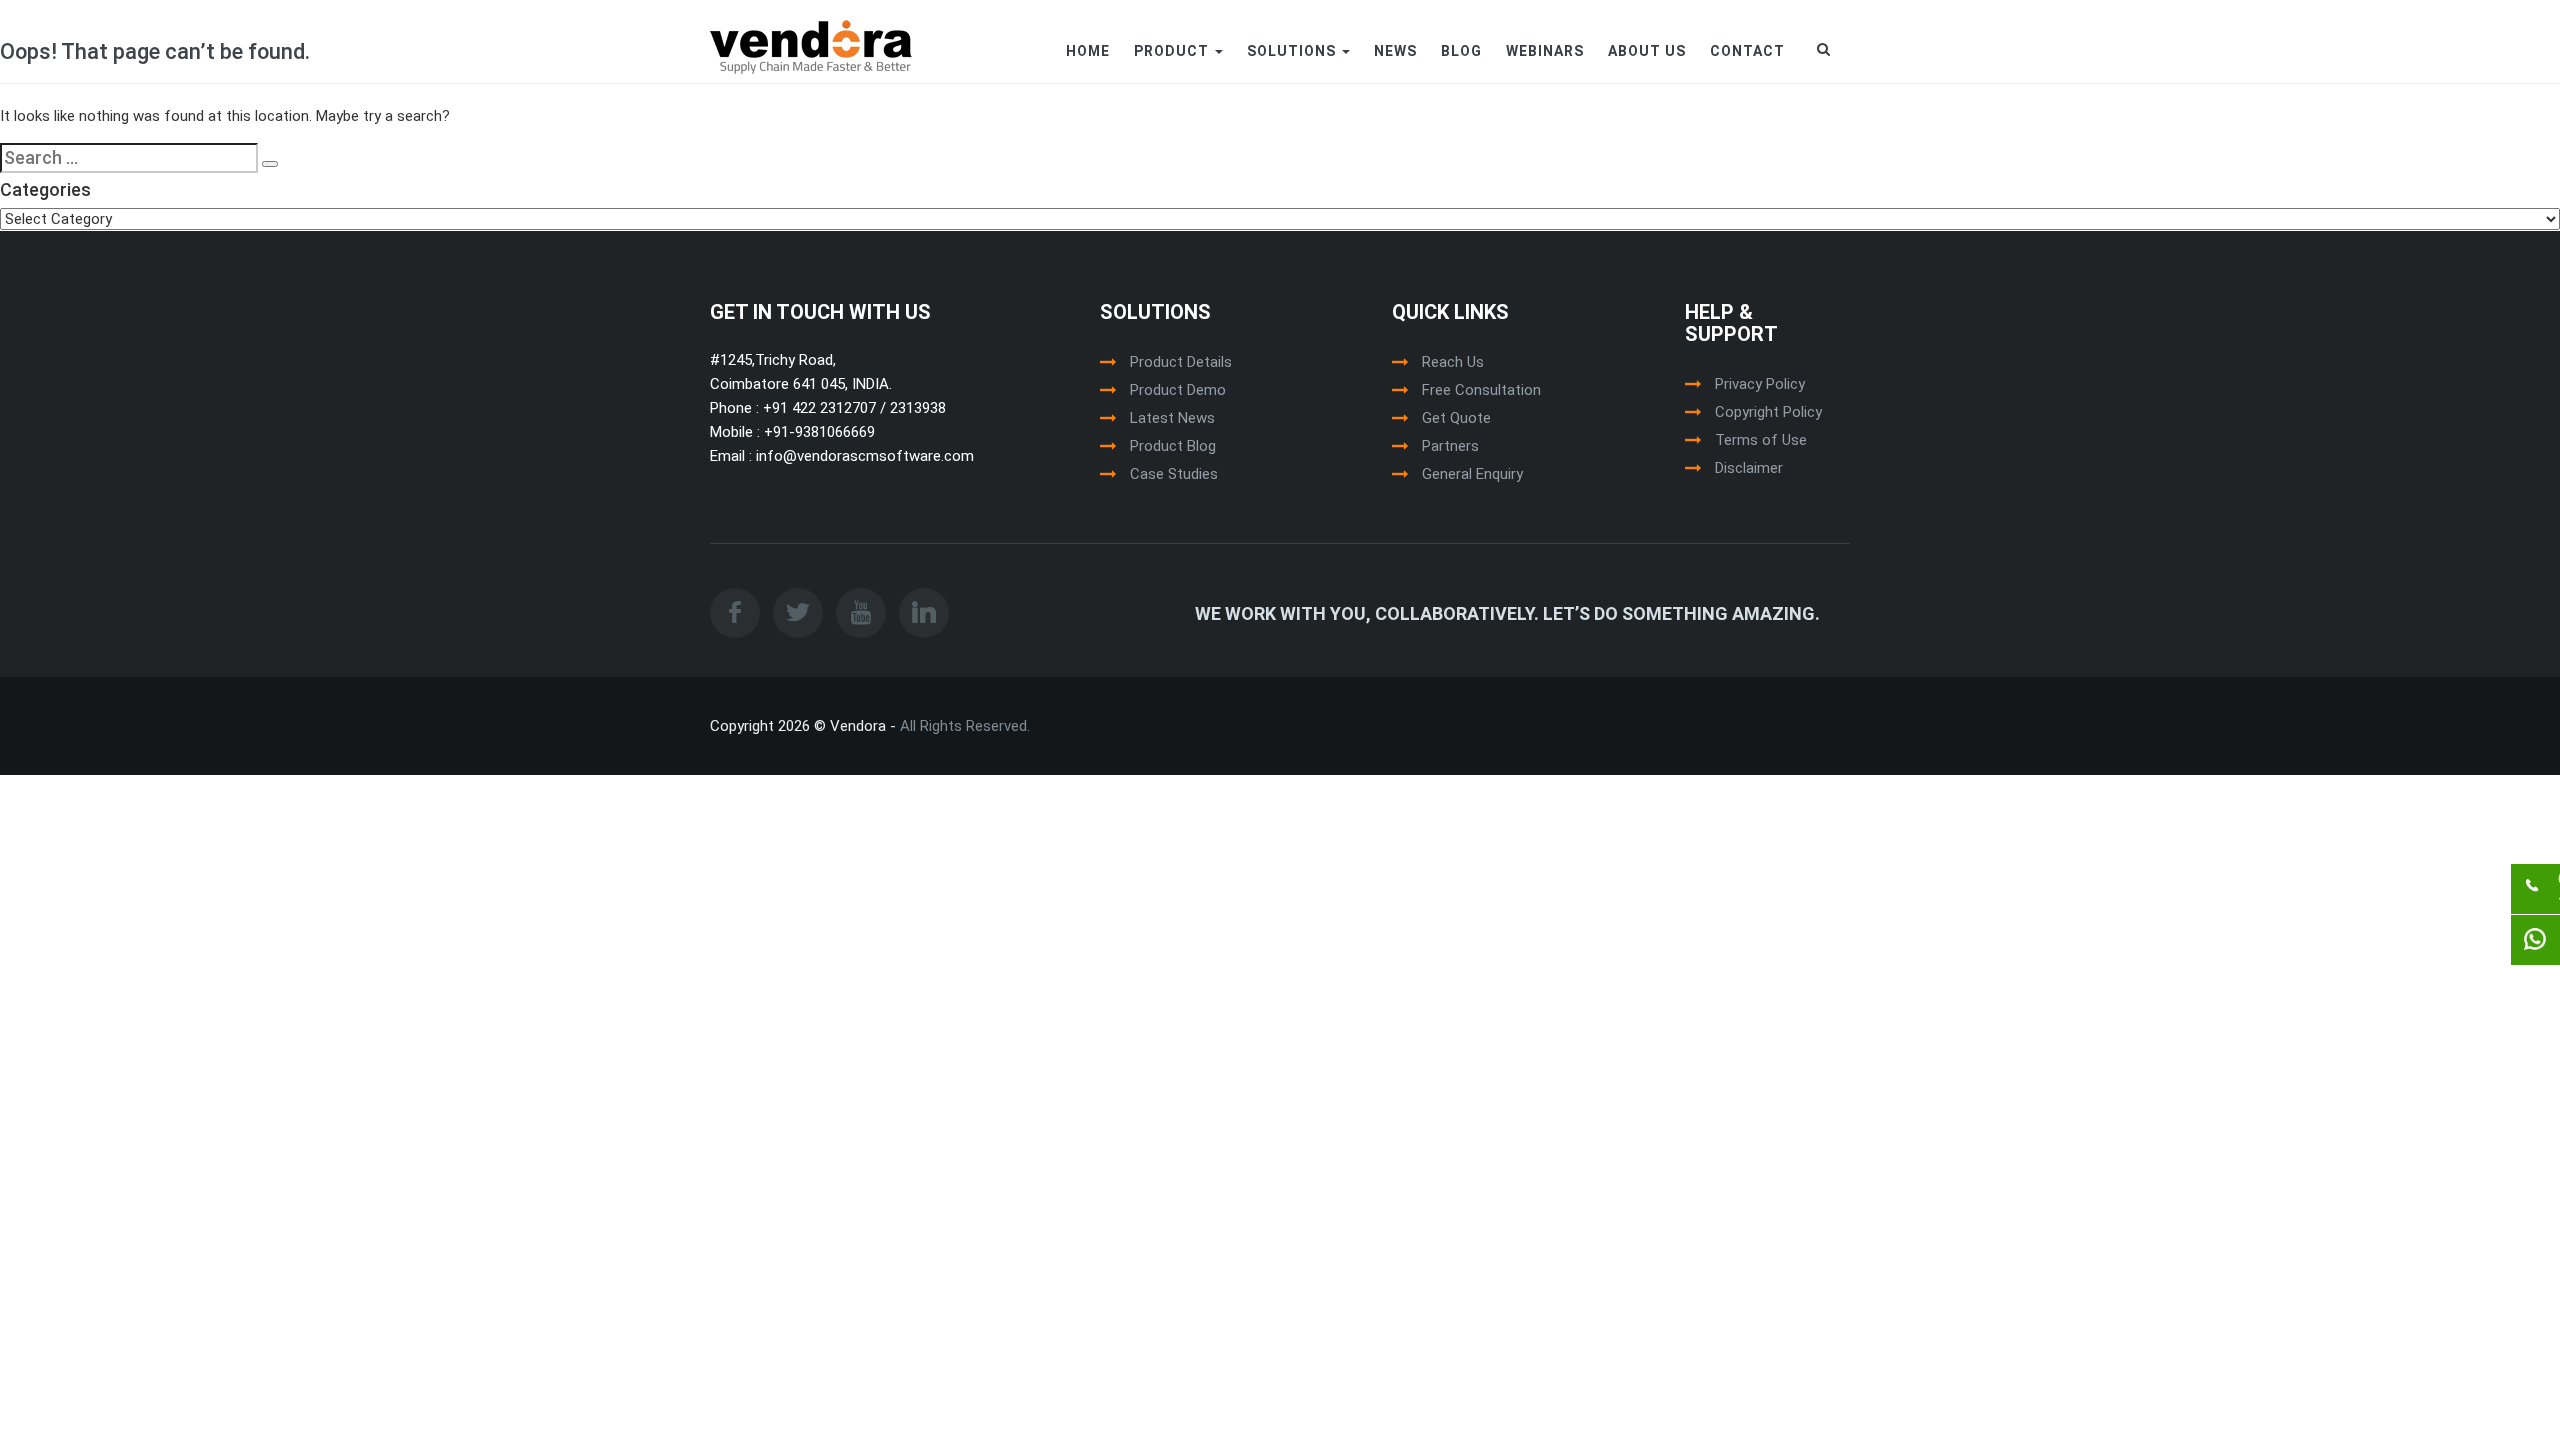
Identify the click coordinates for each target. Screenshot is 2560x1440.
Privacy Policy (1760, 384)
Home (1088, 51)
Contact (1747, 51)
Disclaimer (1749, 468)
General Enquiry (1472, 474)
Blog (1461, 51)
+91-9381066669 (817, 432)
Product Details (1181, 362)
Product (1173, 51)
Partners (1450, 446)
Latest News (1172, 418)
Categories (45, 189)
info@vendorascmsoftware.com (863, 456)
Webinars (1545, 51)
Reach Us (1453, 362)
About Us (1647, 51)
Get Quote (1456, 418)
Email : (731, 456)
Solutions (1293, 51)
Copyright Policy (1768, 412)
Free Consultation (1481, 390)
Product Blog (1173, 446)
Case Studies (1174, 474)
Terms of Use (1761, 440)
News (1395, 51)
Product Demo (1178, 390)
